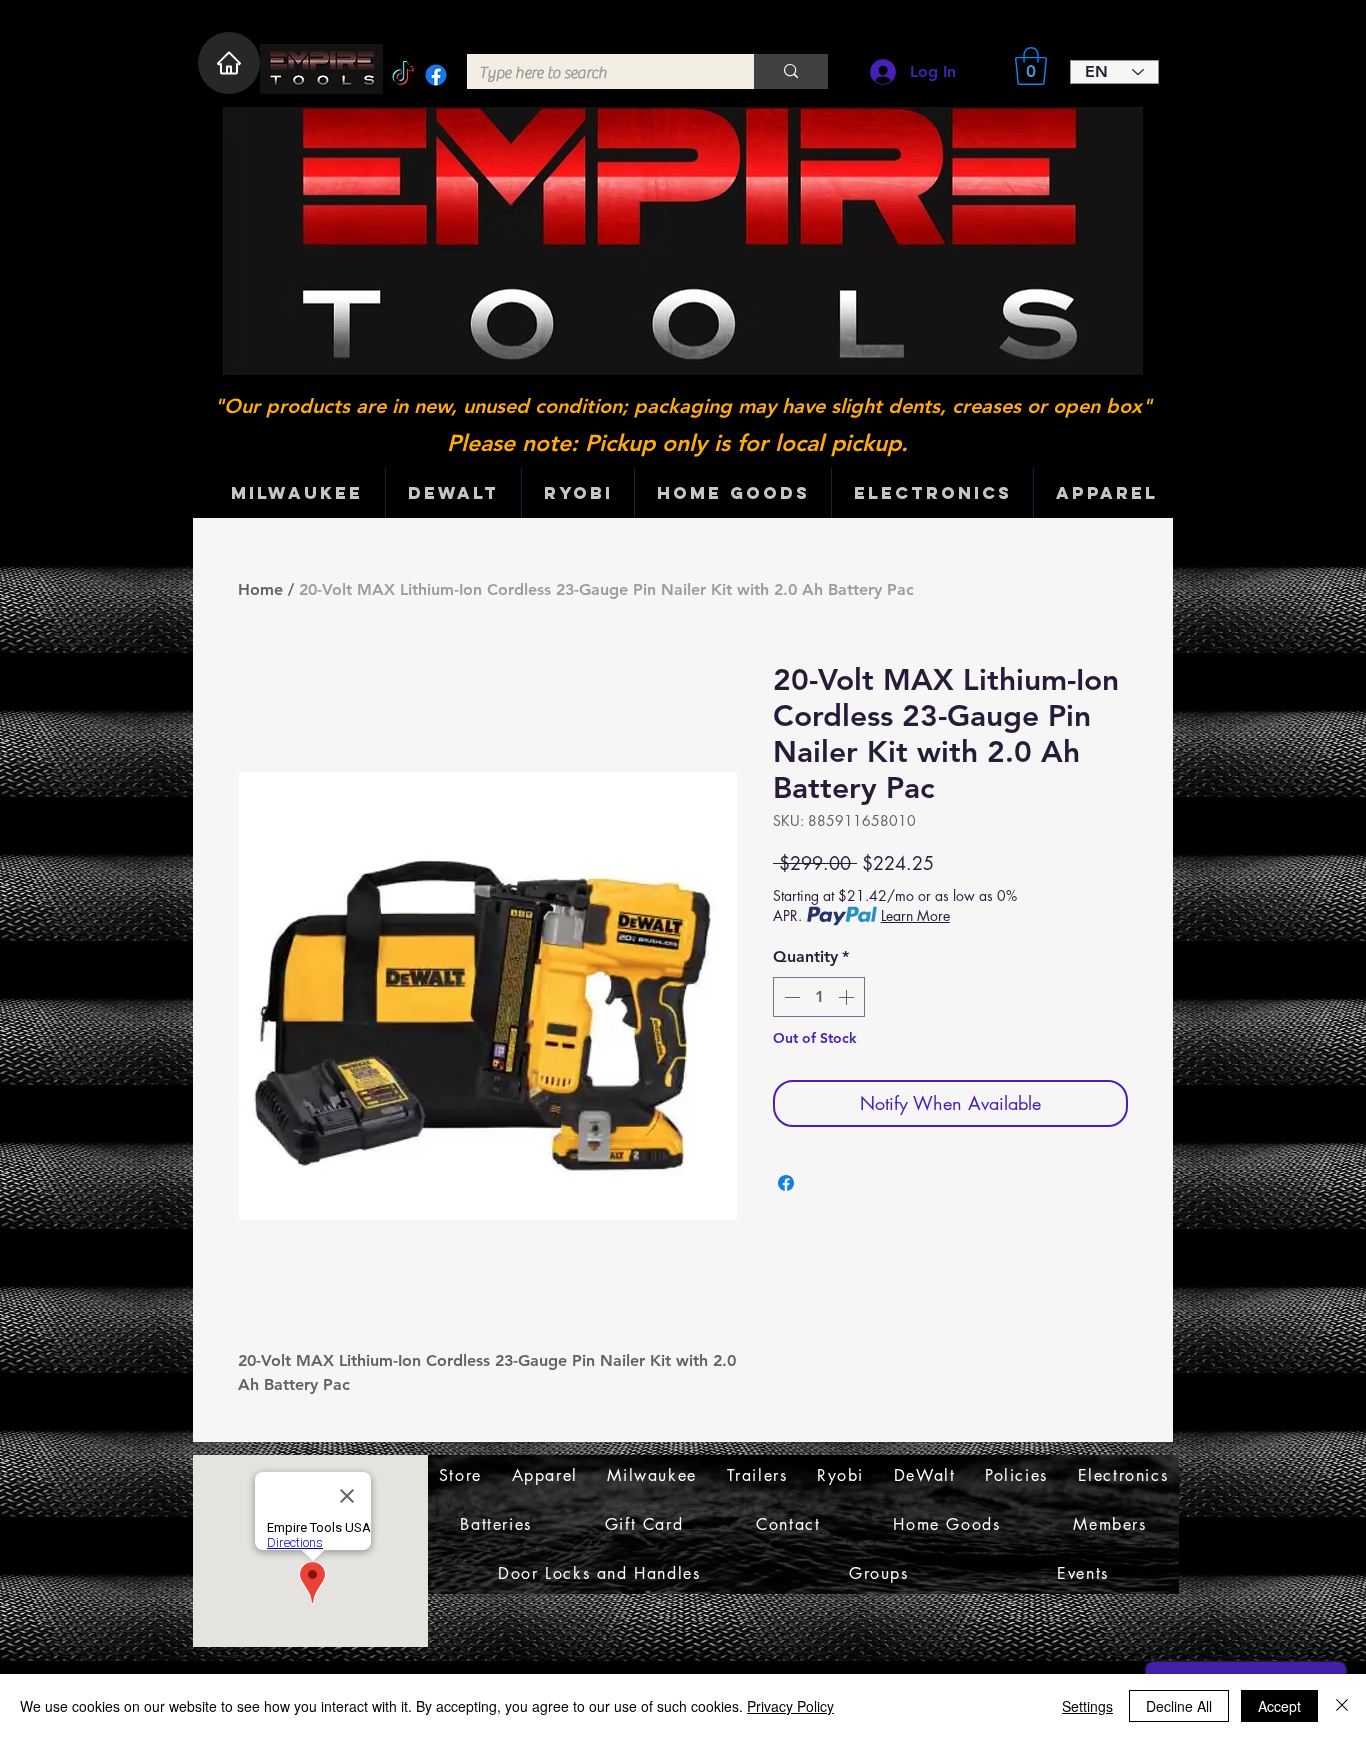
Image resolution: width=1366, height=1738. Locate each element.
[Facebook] (436, 75)
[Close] (1342, 1706)
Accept (1279, 1706)
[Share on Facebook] (786, 1183)
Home (260, 589)
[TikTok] (403, 75)
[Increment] (848, 997)
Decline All (1179, 1706)
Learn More (915, 915)
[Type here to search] (791, 71)
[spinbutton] (819, 997)
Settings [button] (1087, 1706)
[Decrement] (790, 997)
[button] (1031, 66)
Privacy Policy (790, 1706)
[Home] (229, 63)
